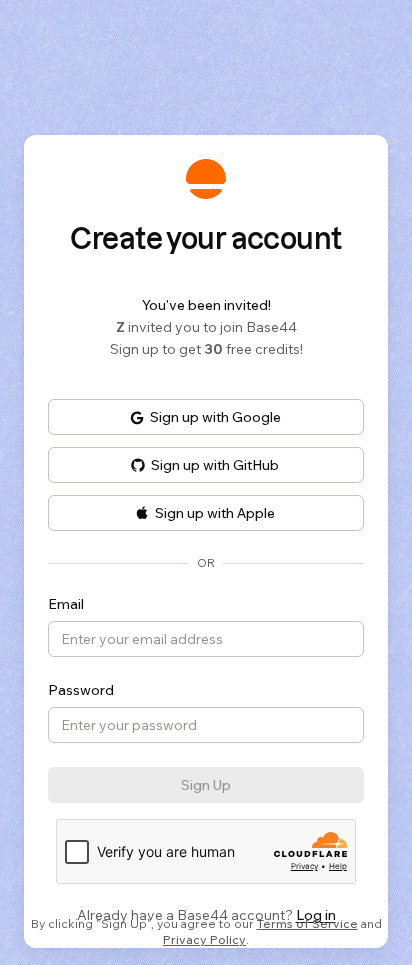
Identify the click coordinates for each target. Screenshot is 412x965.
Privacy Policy (204, 939)
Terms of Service (307, 923)
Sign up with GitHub (215, 465)
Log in (316, 915)
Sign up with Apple (215, 513)
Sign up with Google (215, 417)
